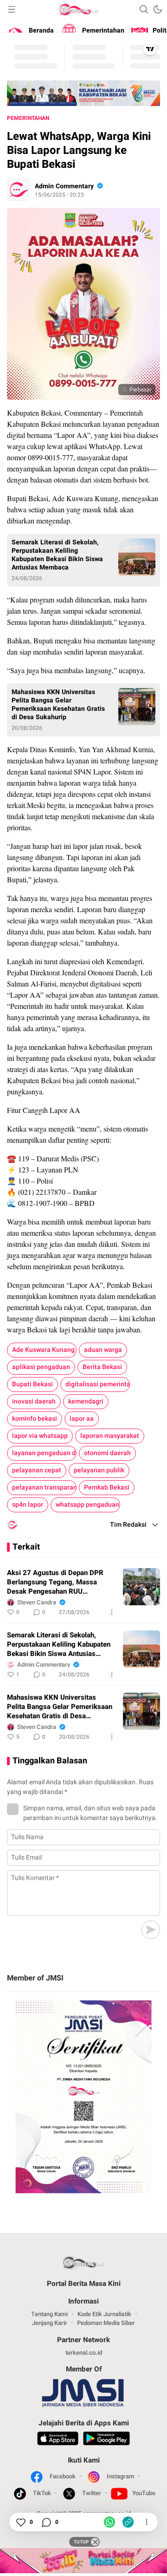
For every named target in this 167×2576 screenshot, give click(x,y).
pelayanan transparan (44, 1487)
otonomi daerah (107, 1453)
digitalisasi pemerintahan (98, 1384)
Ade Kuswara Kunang (43, 1350)
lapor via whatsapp (40, 1436)
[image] (141, 1587)
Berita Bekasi (102, 1367)
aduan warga (103, 1350)
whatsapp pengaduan (87, 1505)
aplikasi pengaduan (41, 1367)
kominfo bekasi (35, 1419)
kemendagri (86, 1401)
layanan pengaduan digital (44, 1453)
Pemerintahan (28, 118)
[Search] (144, 9)
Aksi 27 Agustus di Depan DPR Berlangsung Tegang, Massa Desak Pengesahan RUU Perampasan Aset (55, 1582)
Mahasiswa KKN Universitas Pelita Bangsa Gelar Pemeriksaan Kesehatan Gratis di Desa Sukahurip (58, 705)
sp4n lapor (28, 1505)
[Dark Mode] (158, 9)
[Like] (20, 2522)
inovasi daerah (34, 1401)
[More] (112, 1612)
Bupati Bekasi (32, 1384)
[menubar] (12, 9)
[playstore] (106, 2440)
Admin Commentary (64, 186)
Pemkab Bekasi (107, 1487)
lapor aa (82, 1419)
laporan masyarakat (110, 1436)
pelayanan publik (99, 1470)
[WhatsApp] (109, 2522)
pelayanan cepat (37, 1470)
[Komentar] (46, 2522)
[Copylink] (128, 2522)
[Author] (18, 190)
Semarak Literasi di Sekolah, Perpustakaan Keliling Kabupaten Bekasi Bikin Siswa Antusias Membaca (57, 555)
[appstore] (58, 2440)
